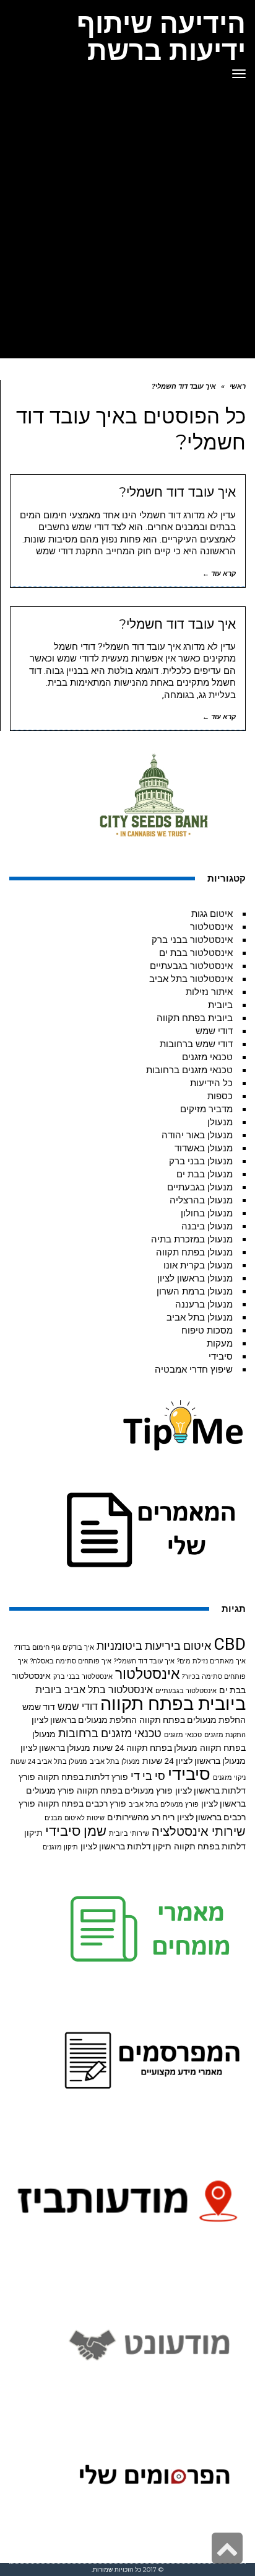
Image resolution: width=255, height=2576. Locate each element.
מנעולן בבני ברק (201, 1161)
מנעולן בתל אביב (200, 1317)
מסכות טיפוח (207, 1330)
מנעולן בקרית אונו (198, 1265)
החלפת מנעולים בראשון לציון (84, 1720)
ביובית (220, 1005)
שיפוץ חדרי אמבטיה (194, 1370)
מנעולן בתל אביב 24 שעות (49, 1762)
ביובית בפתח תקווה (195, 1018)
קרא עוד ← (219, 574)
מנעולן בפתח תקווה (194, 1252)
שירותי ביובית (129, 1834)
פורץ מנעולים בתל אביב (164, 1804)
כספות (220, 1096)
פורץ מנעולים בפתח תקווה (125, 1790)
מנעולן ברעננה (204, 1304)
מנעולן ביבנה (207, 1226)
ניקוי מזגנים (229, 1778)
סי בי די (148, 1776)
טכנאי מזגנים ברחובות (189, 1070)
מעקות (220, 1343)
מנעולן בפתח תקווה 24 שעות (145, 1748)
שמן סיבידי (76, 1831)
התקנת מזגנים (225, 1735)
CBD (230, 1644)
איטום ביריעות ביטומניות (154, 1646)
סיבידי (221, 1357)
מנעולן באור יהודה (197, 1135)
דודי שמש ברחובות (196, 1044)
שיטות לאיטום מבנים (75, 1818)
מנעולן (220, 1122)
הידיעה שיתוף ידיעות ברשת (161, 37)
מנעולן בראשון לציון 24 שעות (194, 1761)
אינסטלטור (211, 927)
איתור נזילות (209, 992)
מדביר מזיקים (206, 1109)
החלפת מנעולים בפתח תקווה (192, 1720)
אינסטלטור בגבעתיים (191, 966)
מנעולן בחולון (207, 1213)
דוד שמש (39, 1707)
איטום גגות (212, 914)
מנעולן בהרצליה (201, 1200)
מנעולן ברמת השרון (195, 1291)
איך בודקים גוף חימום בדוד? (54, 1648)
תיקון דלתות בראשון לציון (126, 1846)
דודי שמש (214, 1031)
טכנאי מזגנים (207, 1057)
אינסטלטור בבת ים (196, 953)
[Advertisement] (127, 224)
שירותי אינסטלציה (199, 1832)
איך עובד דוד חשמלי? (177, 492)
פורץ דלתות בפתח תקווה (83, 1777)
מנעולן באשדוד (204, 1148)
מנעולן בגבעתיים (200, 1187)
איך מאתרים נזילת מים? (211, 1661)
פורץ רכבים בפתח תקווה (82, 1804)
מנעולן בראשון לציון (195, 1278)
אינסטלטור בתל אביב (191, 979)
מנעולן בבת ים (205, 1174)
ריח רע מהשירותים (141, 1817)
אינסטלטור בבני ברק (192, 940)
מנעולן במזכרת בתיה (192, 1239)
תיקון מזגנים (60, 1847)
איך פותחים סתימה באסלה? (71, 1661)
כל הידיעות (211, 1083)
